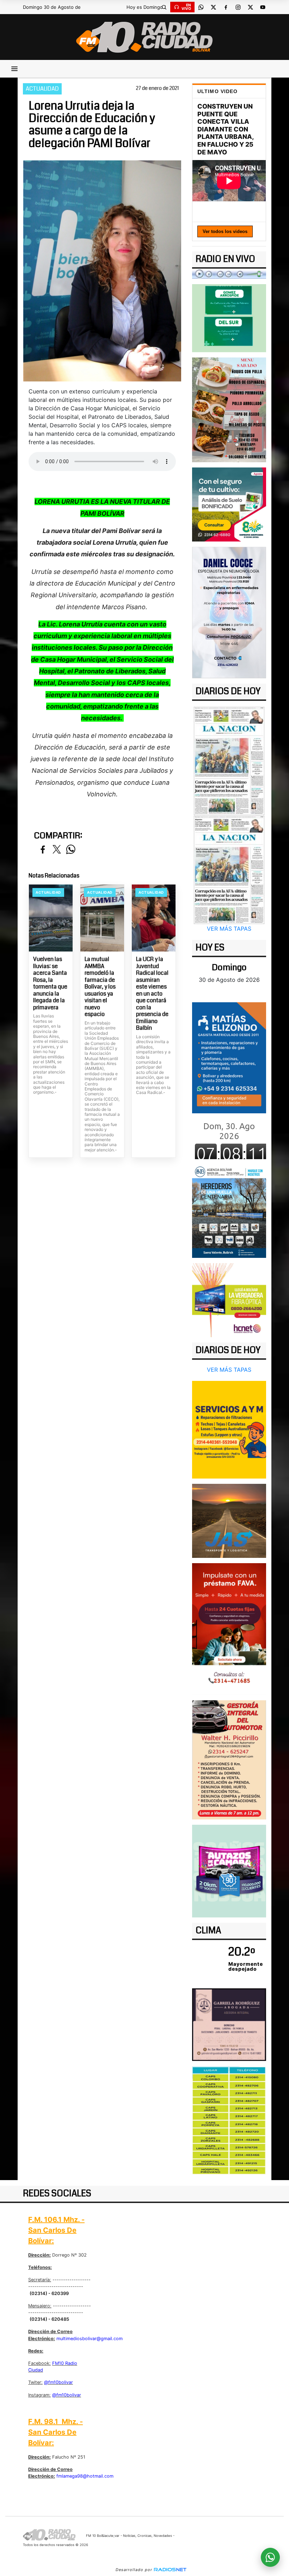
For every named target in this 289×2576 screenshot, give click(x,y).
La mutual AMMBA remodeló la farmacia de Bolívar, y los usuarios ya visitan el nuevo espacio (100, 987)
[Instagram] (238, 7)
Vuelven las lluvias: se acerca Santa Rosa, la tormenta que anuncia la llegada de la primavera (50, 983)
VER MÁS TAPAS (229, 929)
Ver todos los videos (225, 231)
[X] (213, 7)
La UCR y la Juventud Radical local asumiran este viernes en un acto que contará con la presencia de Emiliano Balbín (152, 994)
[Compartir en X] (57, 850)
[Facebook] (226, 7)
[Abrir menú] (14, 69)
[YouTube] (263, 7)
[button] (164, 7)
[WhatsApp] (201, 7)
